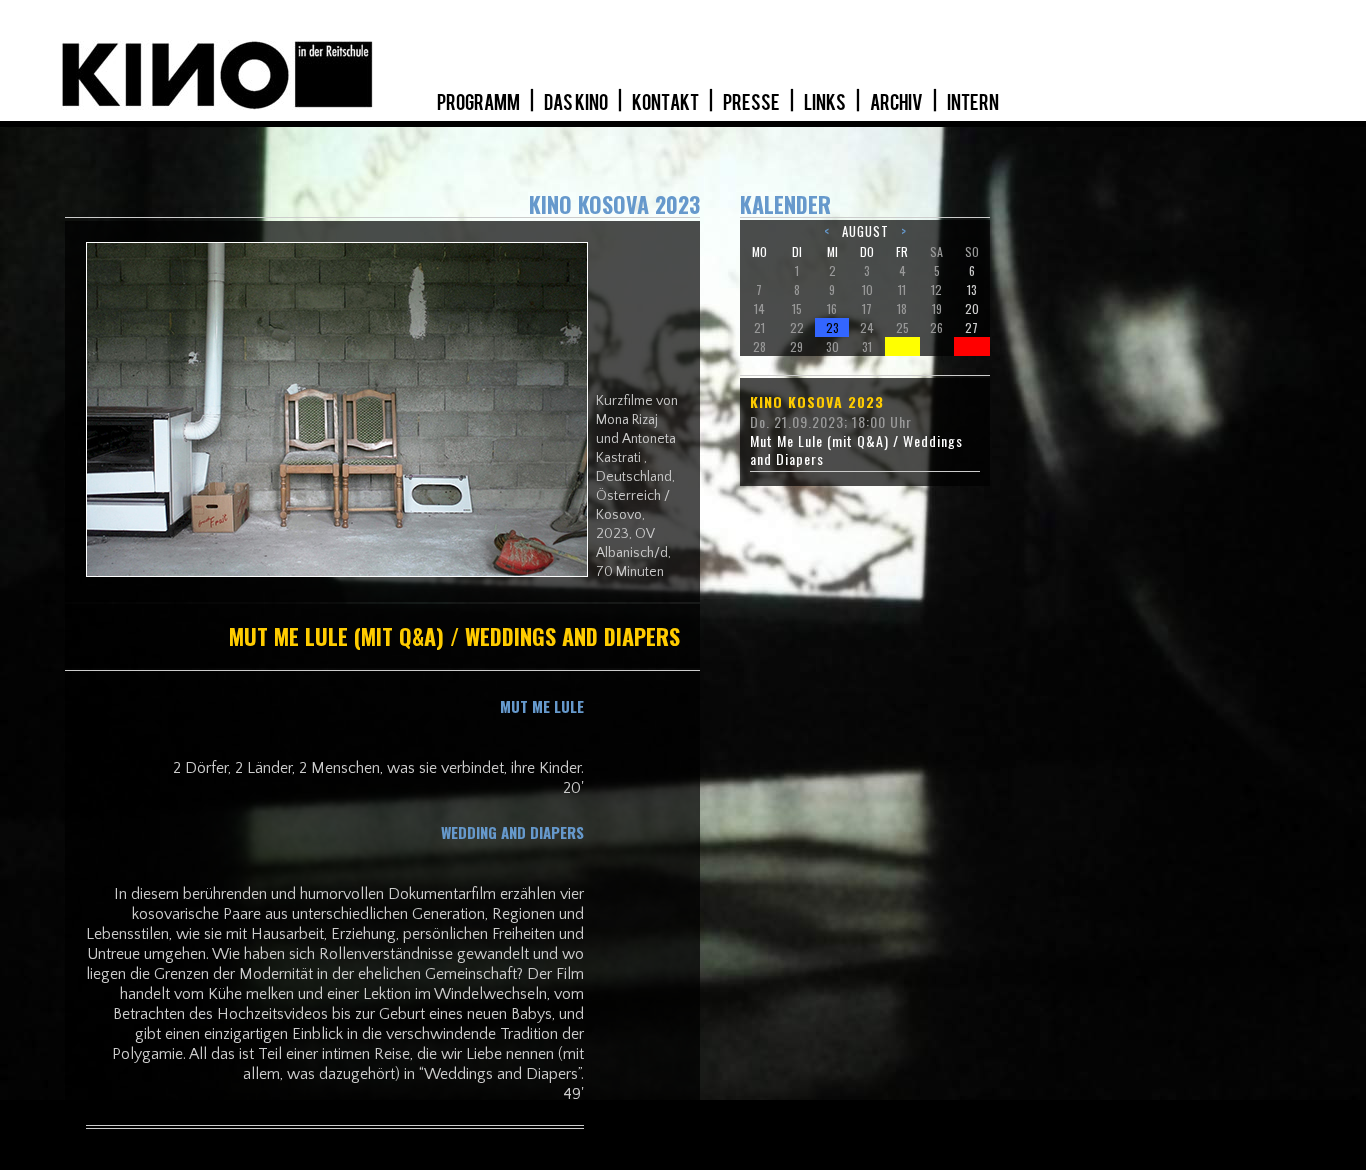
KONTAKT (666, 103)
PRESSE (752, 103)
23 (832, 327)
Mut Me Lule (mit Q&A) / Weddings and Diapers (856, 450)
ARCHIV (897, 103)
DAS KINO (577, 103)
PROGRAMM (479, 103)
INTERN (973, 103)
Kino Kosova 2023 (817, 402)
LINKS (826, 103)
